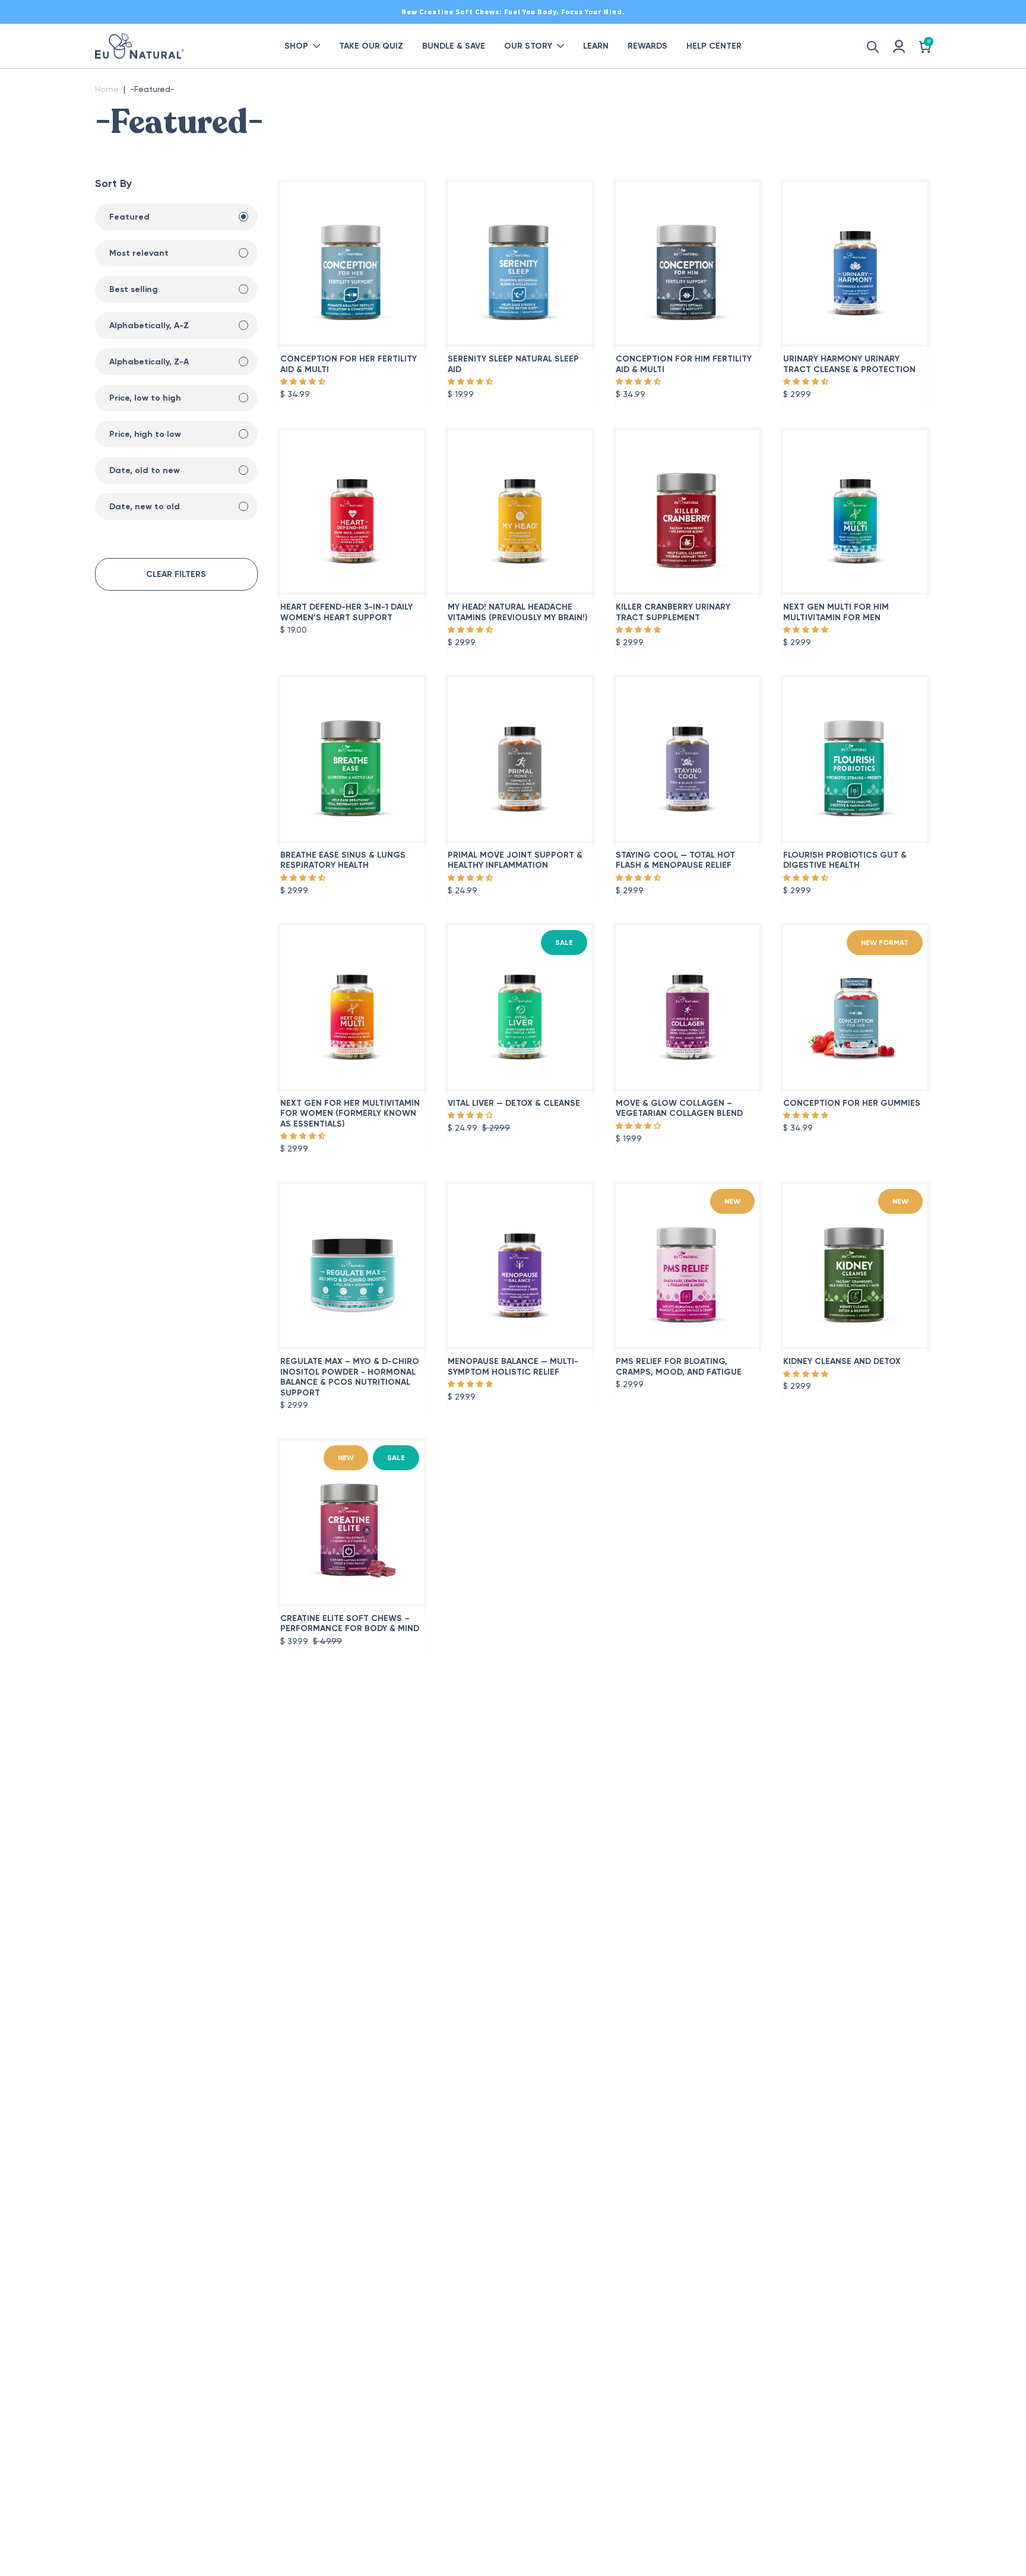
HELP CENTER (714, 46)
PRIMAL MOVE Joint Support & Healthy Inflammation (515, 860)
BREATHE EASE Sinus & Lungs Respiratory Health (343, 860)
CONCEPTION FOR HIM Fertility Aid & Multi (684, 364)
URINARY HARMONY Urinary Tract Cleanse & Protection (849, 364)
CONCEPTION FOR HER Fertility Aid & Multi (349, 364)
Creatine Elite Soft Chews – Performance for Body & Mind (350, 1624)
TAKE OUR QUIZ (371, 46)
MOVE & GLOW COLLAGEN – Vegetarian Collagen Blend (679, 1108)
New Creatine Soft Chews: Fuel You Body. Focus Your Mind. (513, 12)
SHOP (296, 46)
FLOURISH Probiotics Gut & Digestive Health (845, 860)
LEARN (596, 46)
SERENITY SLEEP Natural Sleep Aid (513, 364)
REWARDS (647, 46)
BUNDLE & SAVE (454, 46)
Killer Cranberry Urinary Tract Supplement (673, 612)
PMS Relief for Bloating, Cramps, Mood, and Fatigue (679, 1367)
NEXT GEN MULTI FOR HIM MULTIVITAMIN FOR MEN (836, 612)
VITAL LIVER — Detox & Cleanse (514, 1103)
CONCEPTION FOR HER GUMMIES (852, 1103)
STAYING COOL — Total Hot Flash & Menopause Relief (675, 860)
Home (107, 89)
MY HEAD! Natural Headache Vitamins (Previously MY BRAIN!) (518, 612)
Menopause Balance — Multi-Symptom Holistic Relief (513, 1367)
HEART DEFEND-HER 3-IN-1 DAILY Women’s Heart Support (346, 612)
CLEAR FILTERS (176, 574)
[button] (303, 382)
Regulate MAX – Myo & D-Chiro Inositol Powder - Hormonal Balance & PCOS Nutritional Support (350, 1377)
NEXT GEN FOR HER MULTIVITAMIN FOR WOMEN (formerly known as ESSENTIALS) (350, 1113)
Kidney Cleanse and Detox (842, 1361)
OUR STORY (528, 46)
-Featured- (152, 89)
